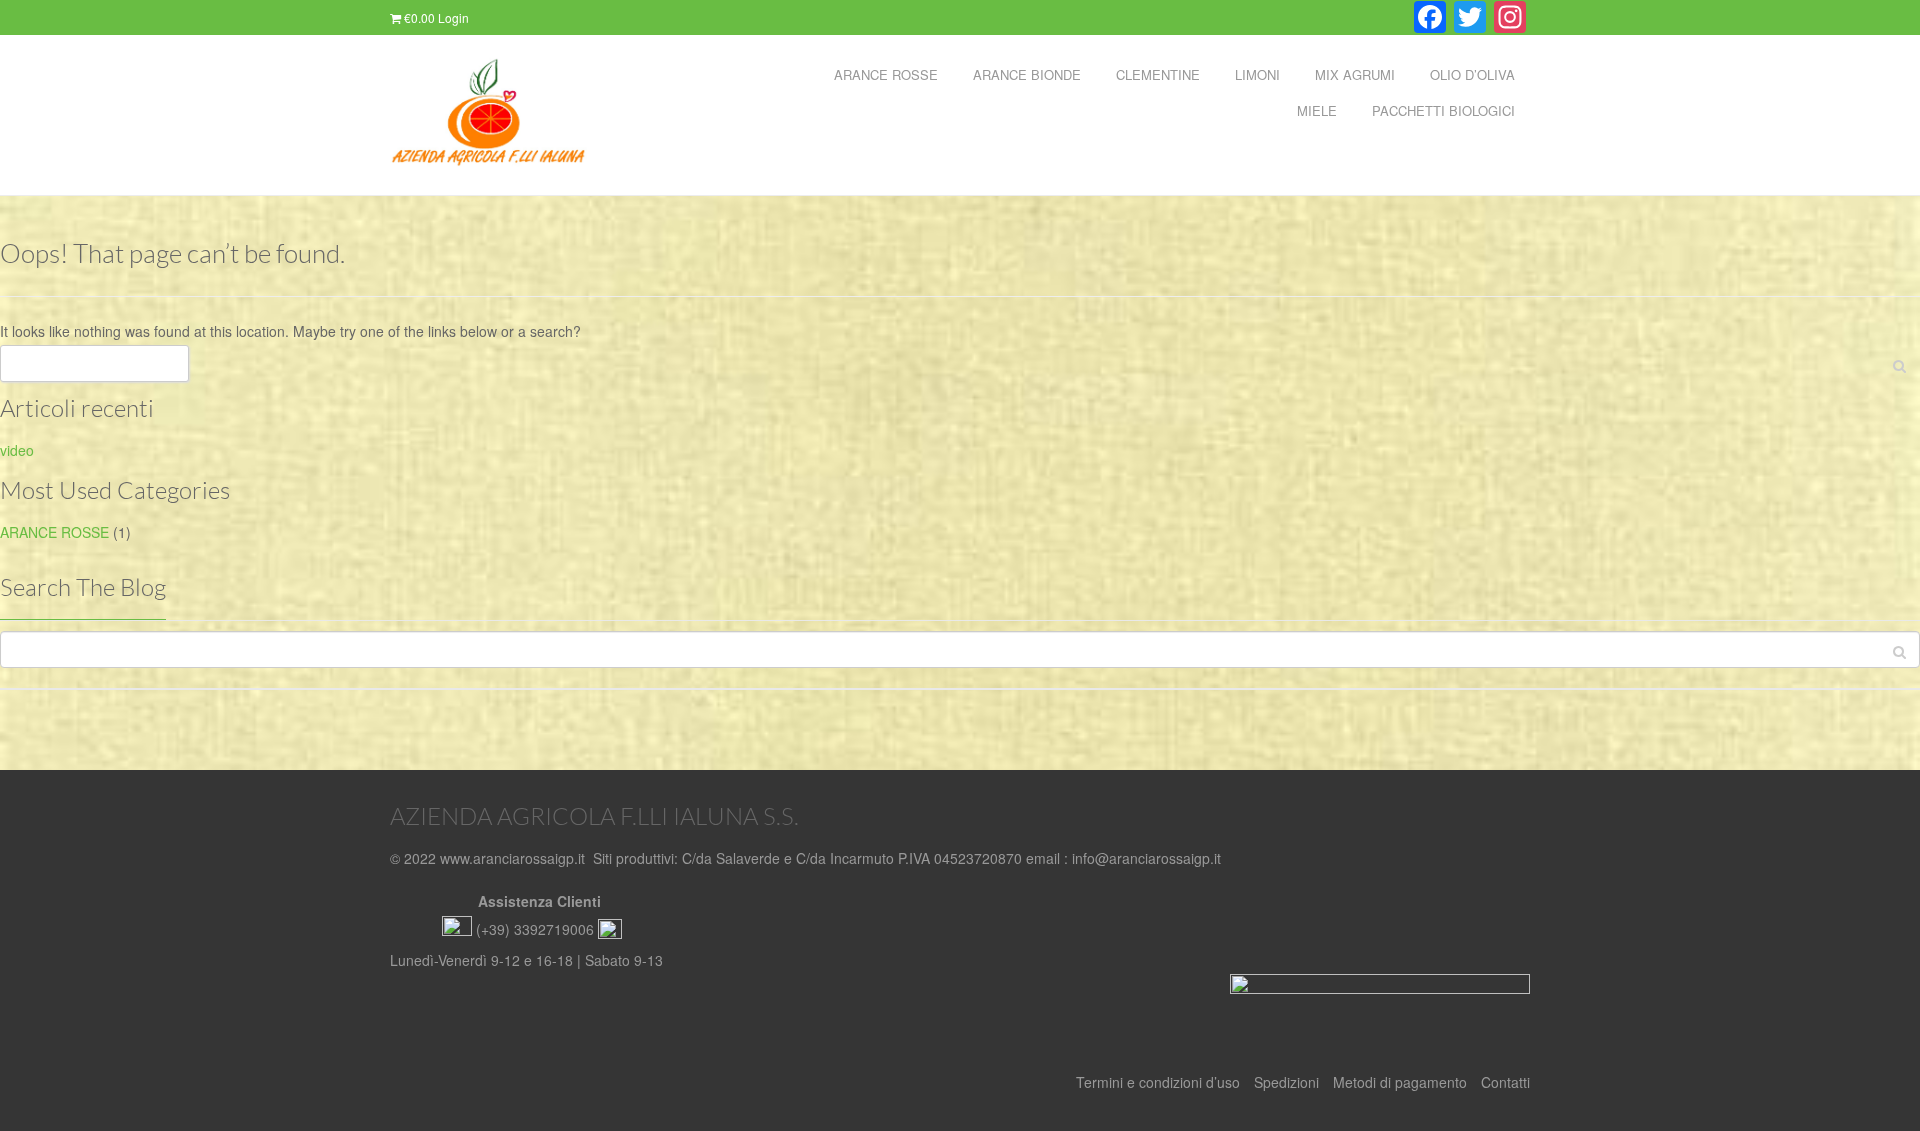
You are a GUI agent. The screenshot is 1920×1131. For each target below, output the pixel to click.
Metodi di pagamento (1400, 1082)
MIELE (1317, 110)
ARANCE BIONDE (1027, 74)
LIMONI (1257, 74)
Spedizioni (1286, 1082)
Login (453, 17)
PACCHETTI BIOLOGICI (1443, 110)
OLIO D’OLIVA (1472, 74)
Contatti (1505, 1082)
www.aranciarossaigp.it (512, 858)
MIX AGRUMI (1355, 74)
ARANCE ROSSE (886, 74)
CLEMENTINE (1158, 74)
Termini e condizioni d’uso (1158, 1082)
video (17, 450)
